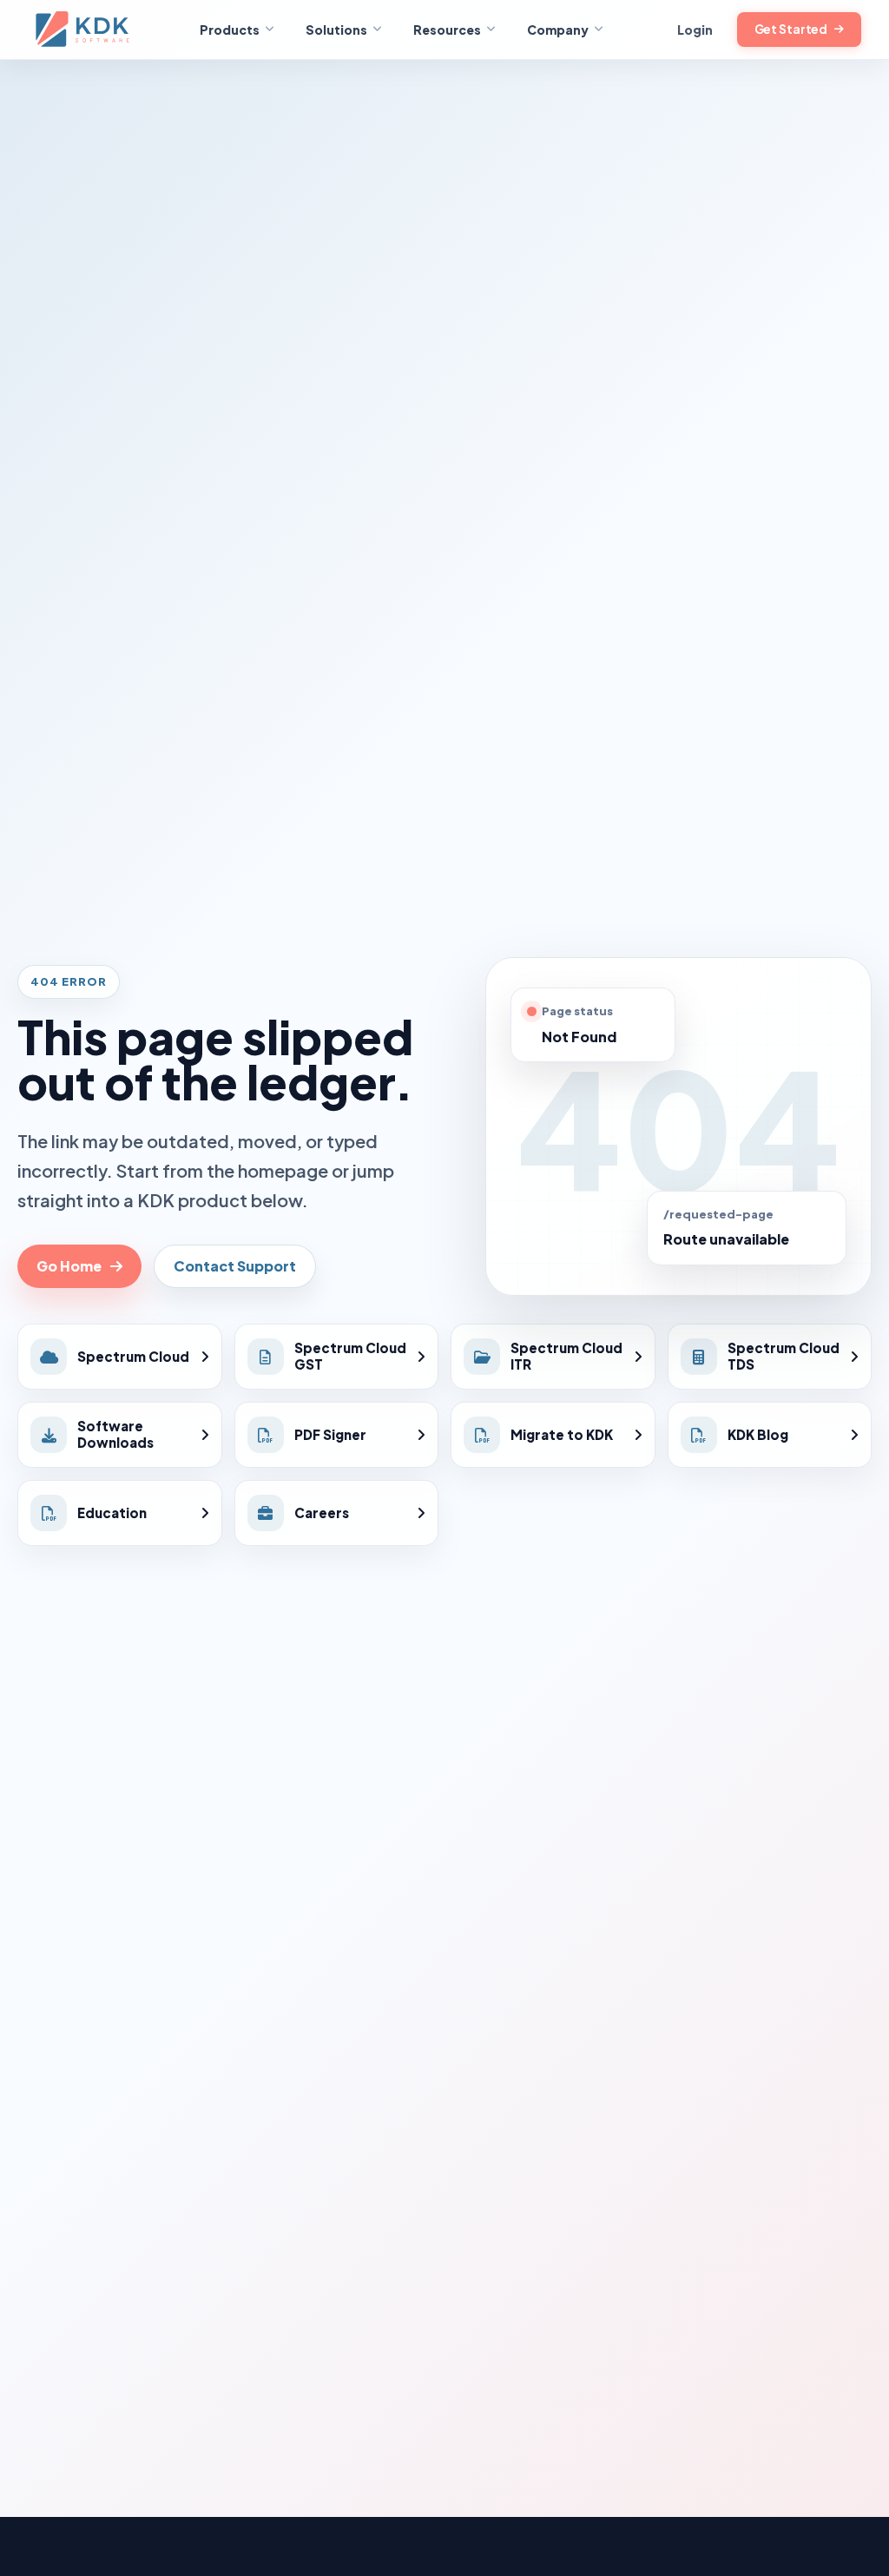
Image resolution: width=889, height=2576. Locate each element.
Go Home (69, 1266)
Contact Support (235, 1266)
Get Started (791, 29)
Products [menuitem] (230, 30)
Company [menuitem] (558, 30)
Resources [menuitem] (447, 30)
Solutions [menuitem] (336, 30)
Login (695, 30)
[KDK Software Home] (84, 30)
